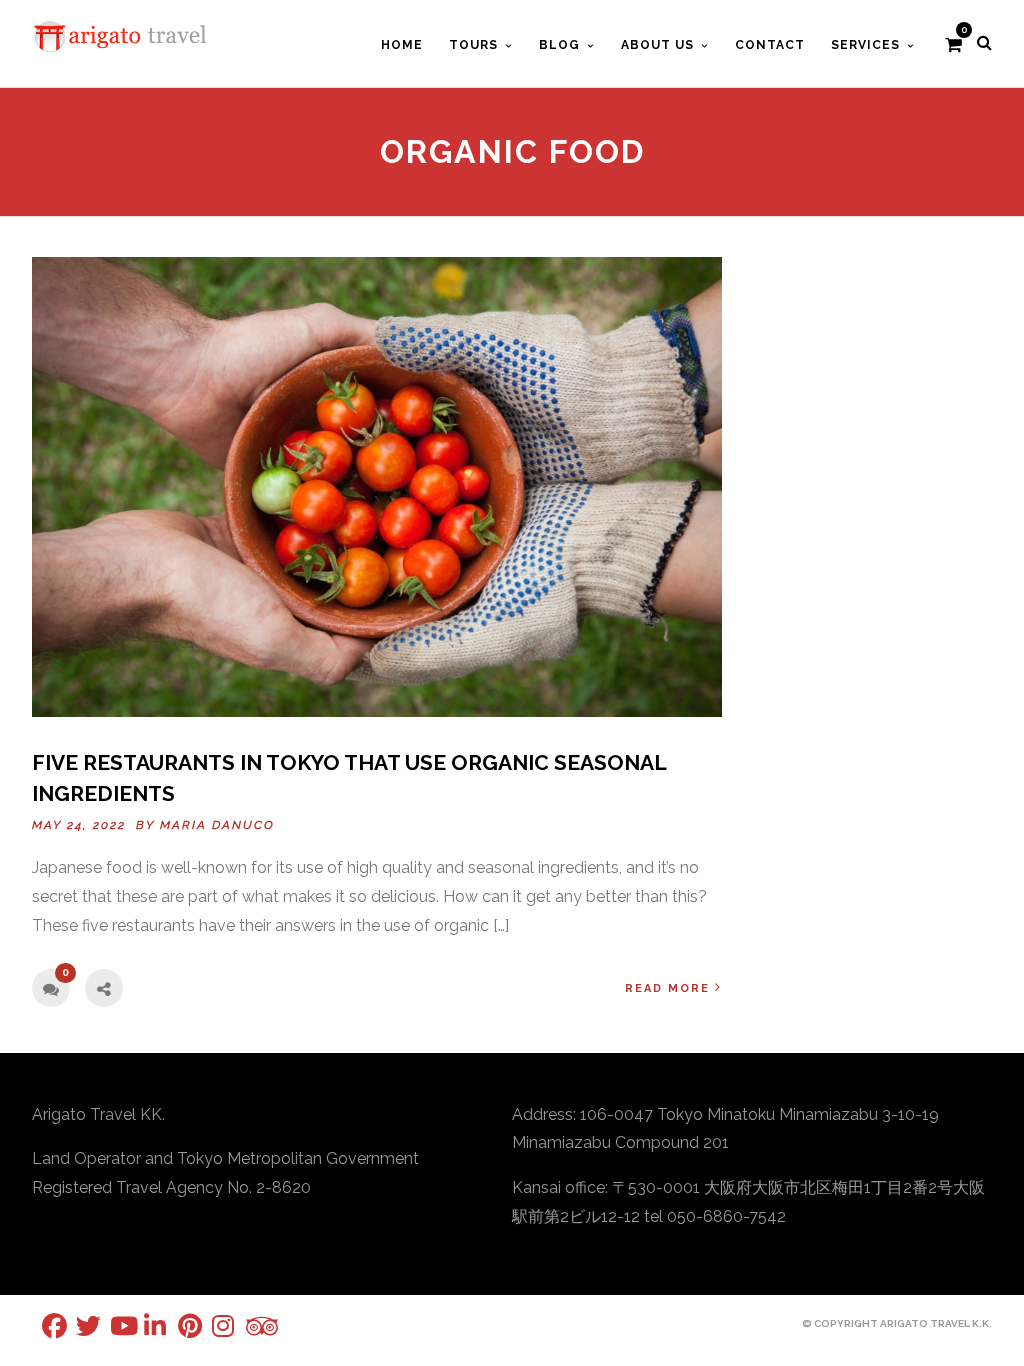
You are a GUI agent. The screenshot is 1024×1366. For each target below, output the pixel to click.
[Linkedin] (144, 1325)
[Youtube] (110, 1325)
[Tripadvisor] (246, 1326)
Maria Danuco (217, 825)
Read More (667, 988)
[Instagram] (212, 1325)
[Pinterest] (178, 1325)
